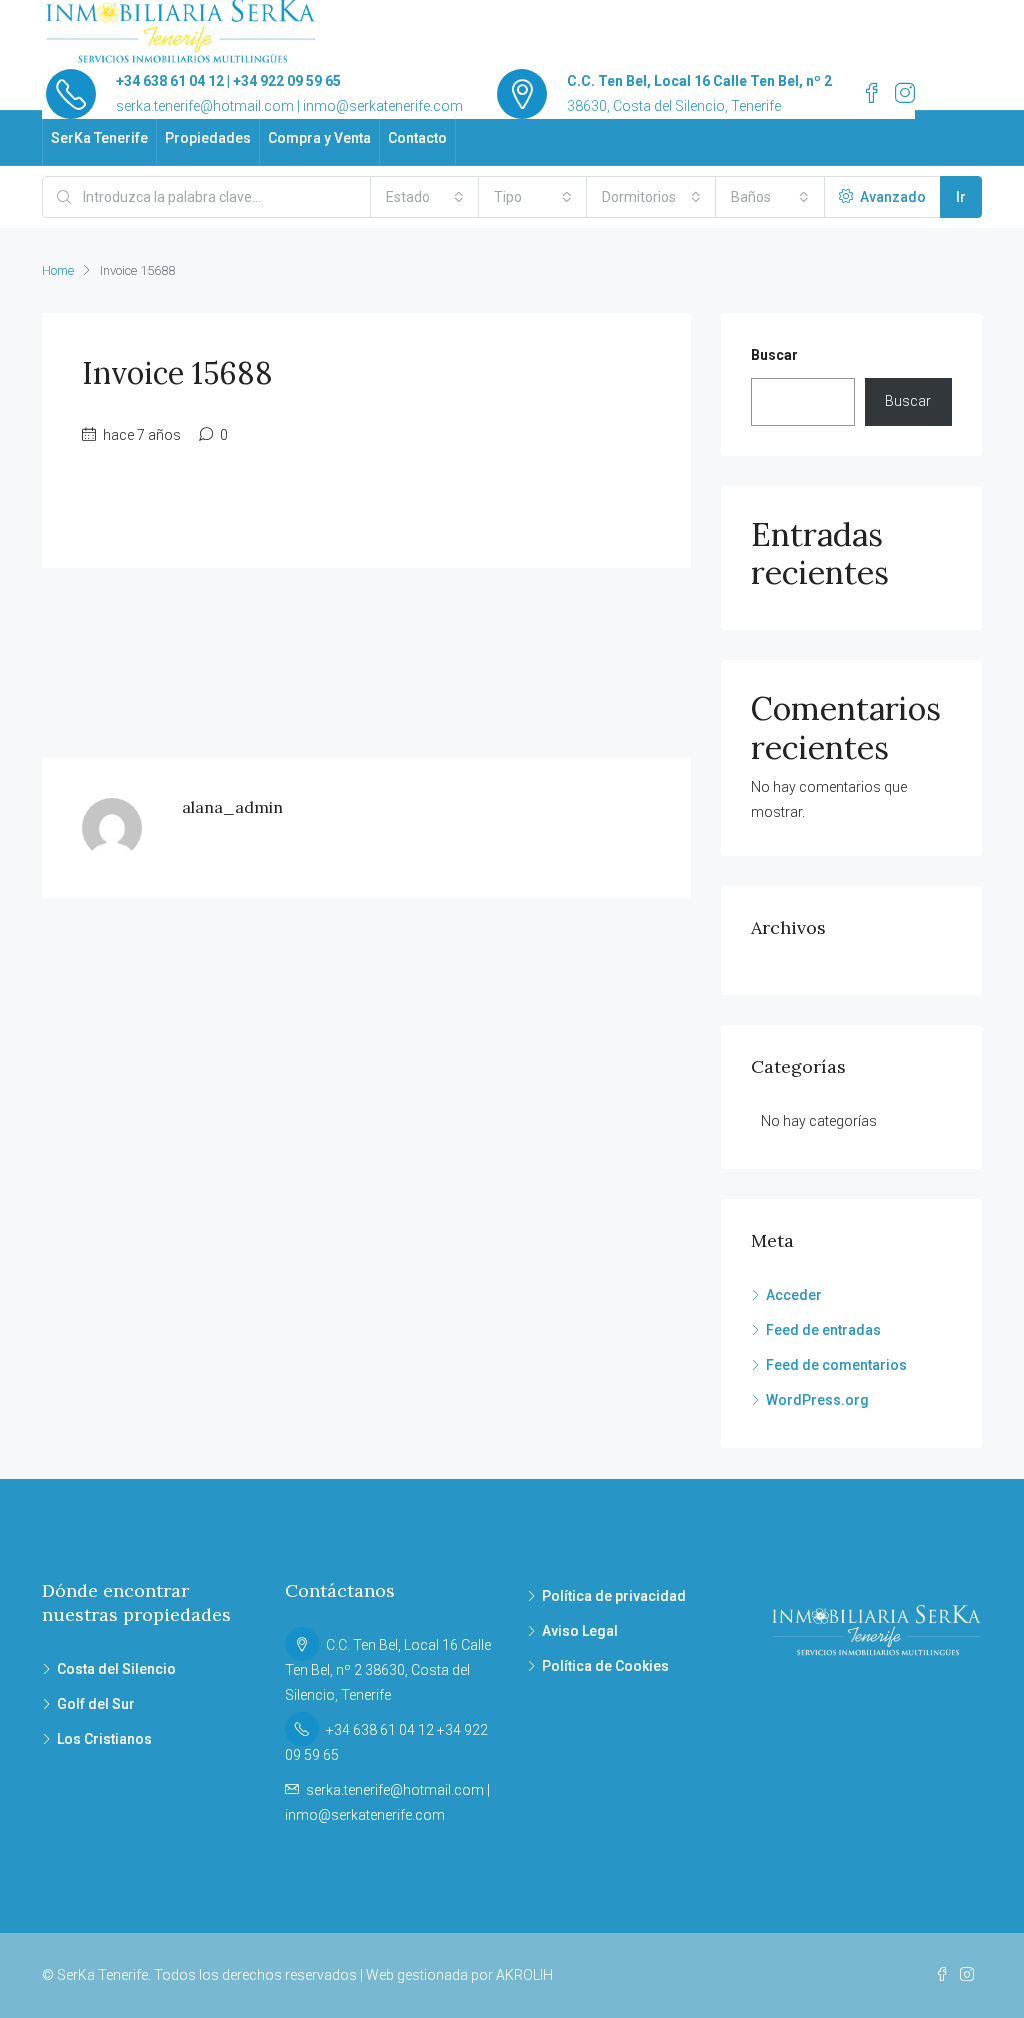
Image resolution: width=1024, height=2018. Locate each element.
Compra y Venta (319, 138)
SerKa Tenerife (99, 138)
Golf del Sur (96, 1704)
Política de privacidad (614, 1596)
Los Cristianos (104, 1739)
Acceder (794, 1295)
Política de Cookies (605, 1666)
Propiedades (208, 138)
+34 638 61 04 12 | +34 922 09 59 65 (228, 81)
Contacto (417, 138)
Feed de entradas (823, 1330)
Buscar (774, 355)
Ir (961, 197)
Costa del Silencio (116, 1669)
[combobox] (425, 197)
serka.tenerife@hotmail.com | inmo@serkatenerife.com (289, 106)
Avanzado (891, 197)
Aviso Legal (580, 1631)
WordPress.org (817, 1400)
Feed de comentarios (836, 1365)
